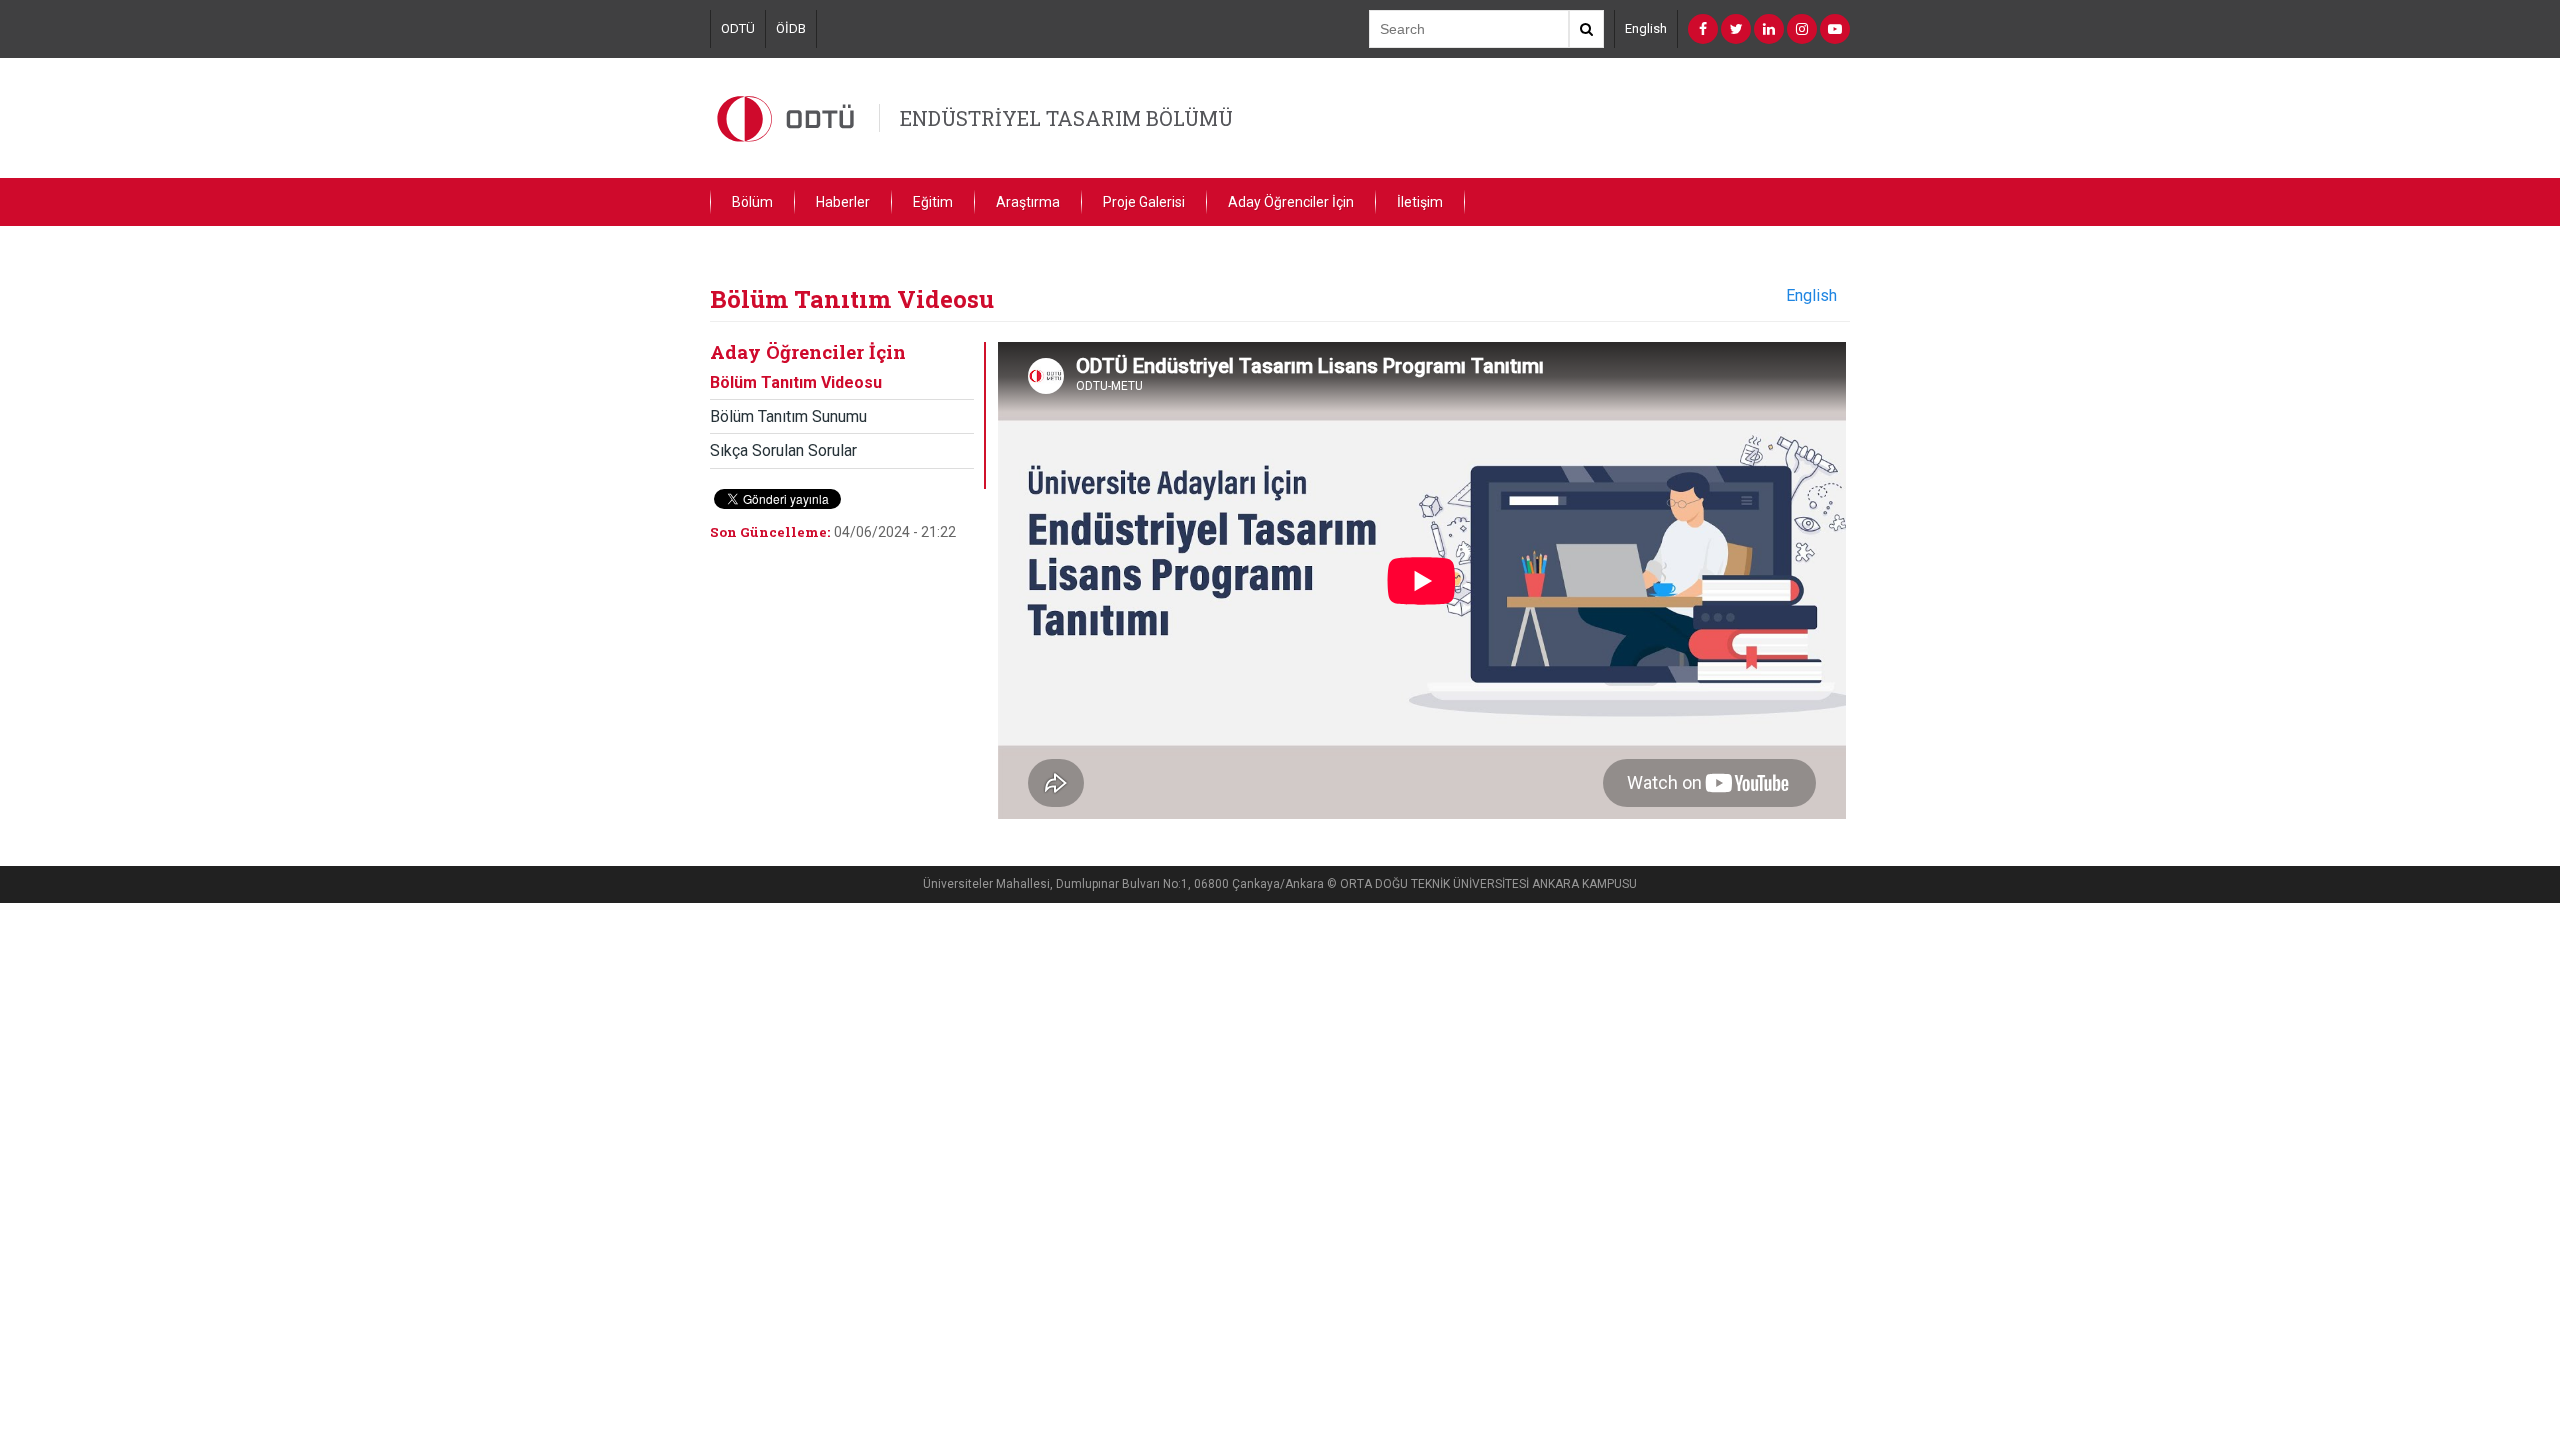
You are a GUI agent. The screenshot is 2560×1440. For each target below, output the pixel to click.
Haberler (843, 202)
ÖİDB (791, 28)
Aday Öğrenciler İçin (1291, 202)
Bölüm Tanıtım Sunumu (788, 416)
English (1646, 28)
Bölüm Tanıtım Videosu (796, 382)
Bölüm (752, 202)
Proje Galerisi (1144, 202)
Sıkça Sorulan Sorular (783, 450)
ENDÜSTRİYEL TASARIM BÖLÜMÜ (1066, 118)
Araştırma (1028, 202)
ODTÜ (738, 28)
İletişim (1420, 202)
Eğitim (933, 202)
